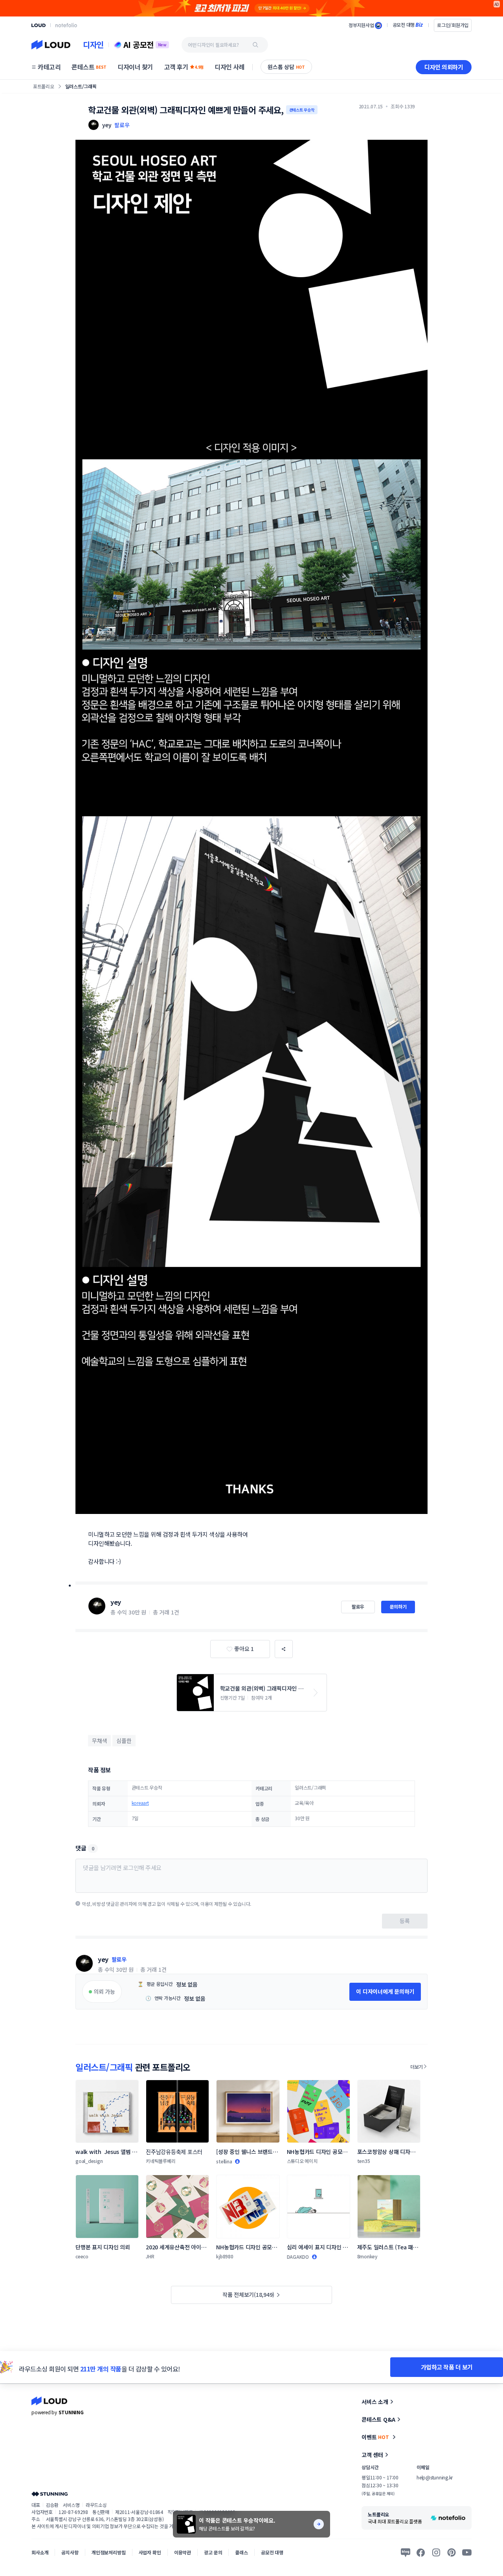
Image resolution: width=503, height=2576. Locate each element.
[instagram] (436, 2552)
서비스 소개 (375, 2402)
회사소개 (40, 2552)
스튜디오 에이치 (302, 2161)
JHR (150, 2256)
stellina (224, 2161)
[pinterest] (452, 2552)
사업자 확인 (150, 2552)
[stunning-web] (50, 2494)
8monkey (367, 2256)
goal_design (89, 2161)
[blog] (406, 2552)
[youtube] (467, 2552)
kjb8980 (225, 2256)
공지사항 (70, 2552)
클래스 (241, 2552)
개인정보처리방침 (109, 2552)
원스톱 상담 (286, 67)
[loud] (39, 25)
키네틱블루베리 (161, 2161)
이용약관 (183, 2552)
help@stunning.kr (435, 2477)
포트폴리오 (44, 86)
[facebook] (421, 2552)
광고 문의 (213, 2552)
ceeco (82, 2256)
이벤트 (375, 2437)
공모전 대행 (272, 2552)
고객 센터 (372, 2455)
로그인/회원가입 (453, 25)
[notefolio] (66, 25)
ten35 (364, 2161)
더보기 (417, 2067)
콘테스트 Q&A (378, 2419)
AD (497, 4)
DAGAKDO (298, 2257)
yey (116, 1602)
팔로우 (122, 125)
